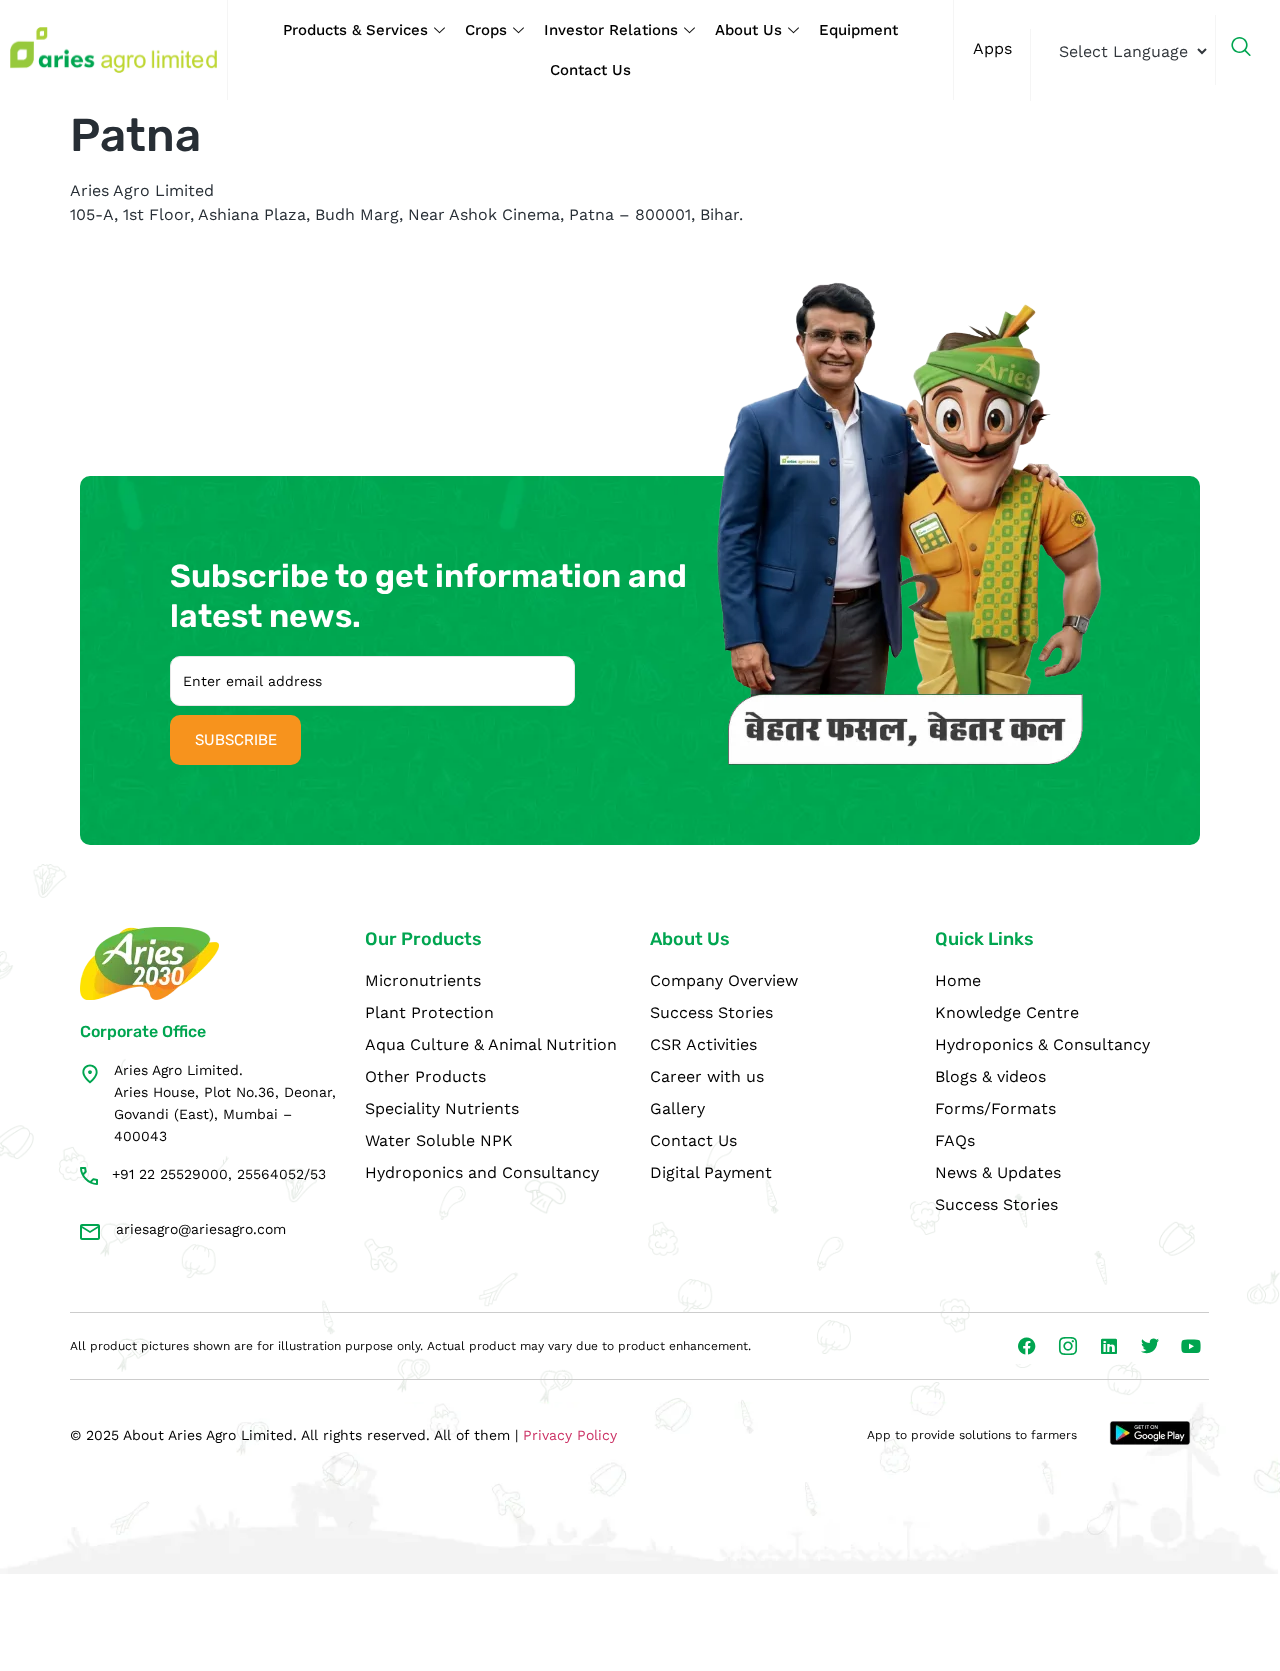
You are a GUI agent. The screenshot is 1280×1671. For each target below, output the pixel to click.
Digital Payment (711, 1172)
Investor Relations (611, 30)
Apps (992, 48)
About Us (748, 30)
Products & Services (355, 30)
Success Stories (711, 1012)
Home (958, 980)
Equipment (858, 30)
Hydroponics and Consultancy (482, 1172)
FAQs (955, 1140)
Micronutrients (423, 980)
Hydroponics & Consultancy (1042, 1044)
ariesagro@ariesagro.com (201, 1229)
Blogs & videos (990, 1076)
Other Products (425, 1076)
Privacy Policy (570, 1435)
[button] (1251, 50)
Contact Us (590, 70)
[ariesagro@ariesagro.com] (90, 1232)
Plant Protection (429, 1012)
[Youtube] (1191, 1346)
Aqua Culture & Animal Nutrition (491, 1044)
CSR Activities (703, 1044)
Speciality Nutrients (442, 1108)
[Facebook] (1027, 1346)
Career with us (707, 1076)
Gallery (677, 1108)
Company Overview (724, 980)
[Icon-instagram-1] (1068, 1346)
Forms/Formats (995, 1108)
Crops (486, 30)
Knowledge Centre (1007, 1012)
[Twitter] (1150, 1346)
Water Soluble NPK (439, 1140)
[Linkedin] (1109, 1346)
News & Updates (998, 1172)
